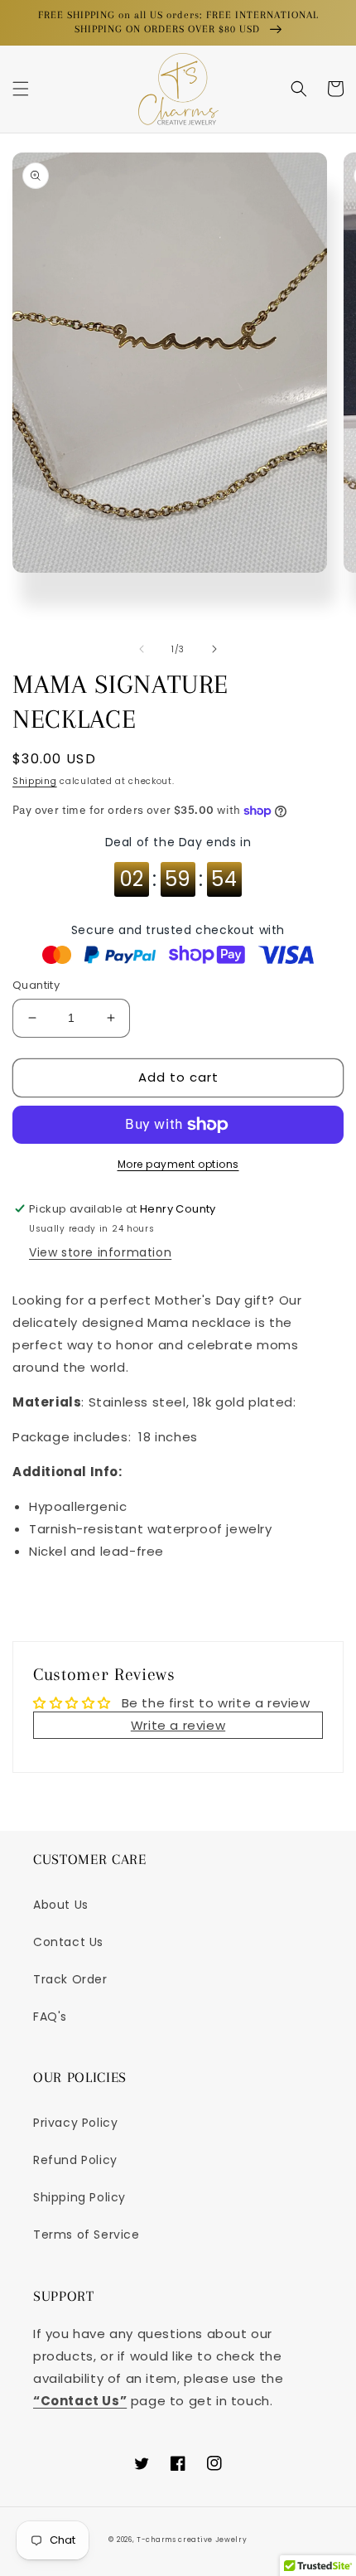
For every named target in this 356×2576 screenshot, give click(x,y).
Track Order (70, 1979)
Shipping (35, 781)
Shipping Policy (79, 2197)
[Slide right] (214, 649)
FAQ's (50, 2017)
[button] (21, 89)
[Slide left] (142, 649)
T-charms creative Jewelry (192, 2540)
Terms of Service (87, 2235)
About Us (61, 1905)
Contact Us (68, 1942)
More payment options (178, 1164)
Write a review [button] (178, 1725)
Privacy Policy (75, 2123)
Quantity (36, 985)
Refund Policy (75, 2160)
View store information (100, 1252)
